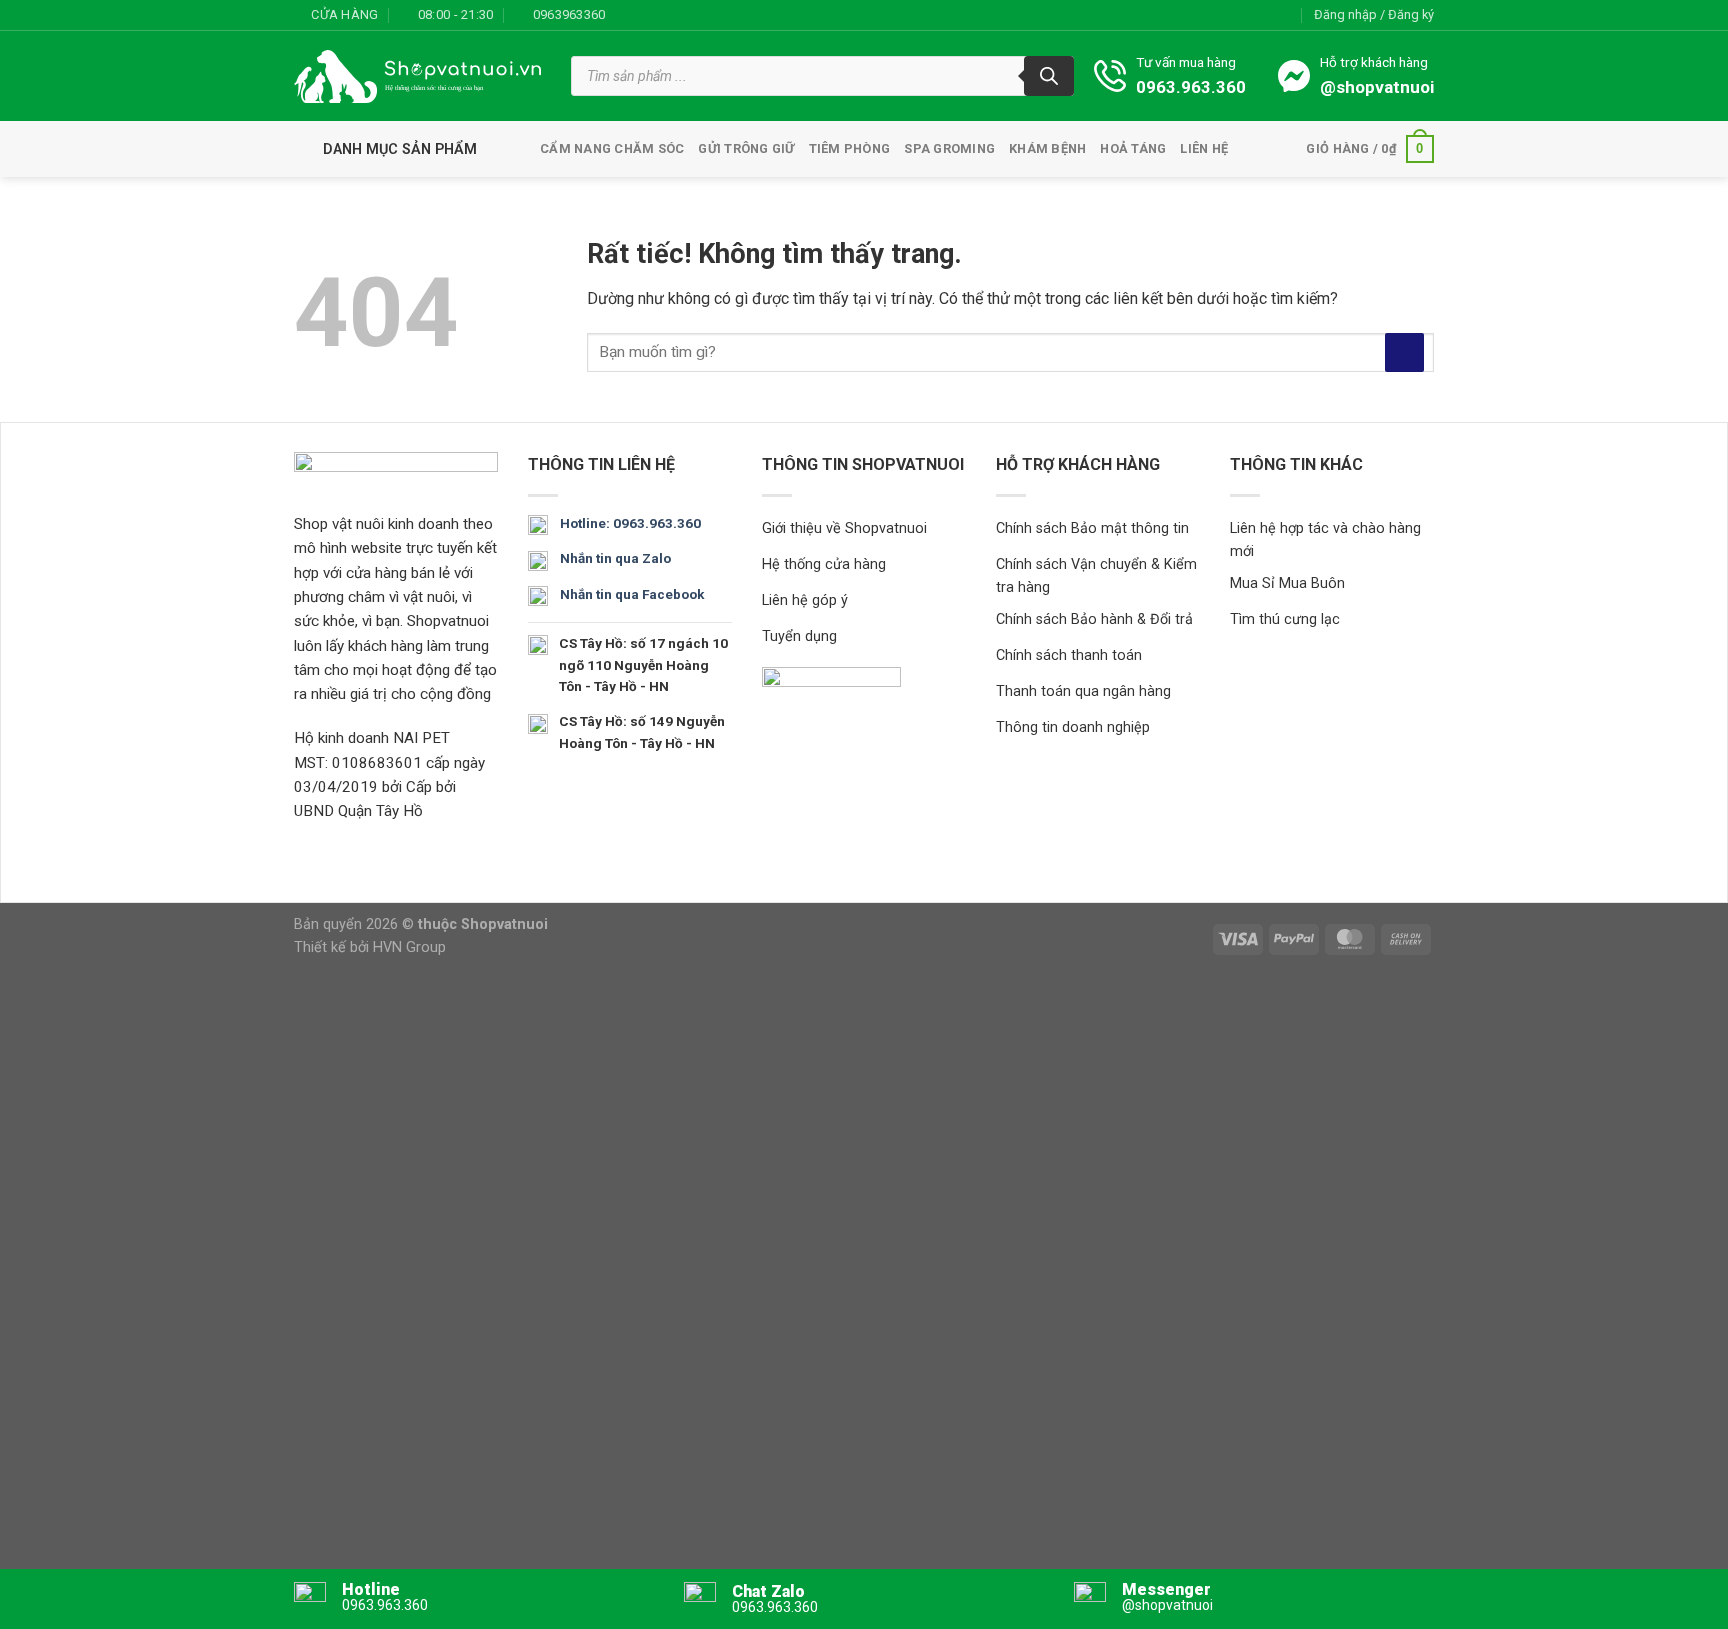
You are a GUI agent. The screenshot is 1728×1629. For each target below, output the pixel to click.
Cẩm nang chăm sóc (612, 148)
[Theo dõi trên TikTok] (665, 15)
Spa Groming (949, 148)
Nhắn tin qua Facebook (632, 594)
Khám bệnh (1047, 148)
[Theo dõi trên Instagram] (645, 15)
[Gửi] (1404, 352)
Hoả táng (1133, 148)
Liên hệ (1204, 148)
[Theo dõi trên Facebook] (626, 15)
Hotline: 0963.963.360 (630, 523)
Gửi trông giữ (746, 148)
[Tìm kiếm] (1049, 76)
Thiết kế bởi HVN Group (370, 947)
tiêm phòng (850, 148)
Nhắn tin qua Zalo (615, 558)
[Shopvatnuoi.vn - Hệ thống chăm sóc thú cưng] (417, 76)
